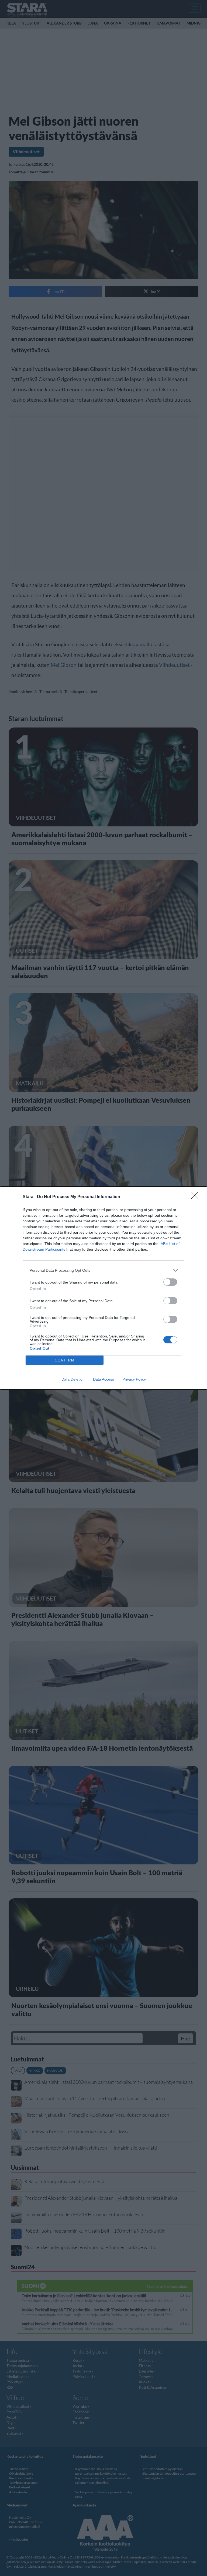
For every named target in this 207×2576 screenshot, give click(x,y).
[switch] (170, 1282)
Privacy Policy (134, 1379)
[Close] (196, 1197)
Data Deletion (73, 1379)
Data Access (103, 1379)
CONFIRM (65, 1360)
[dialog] (103, 1288)
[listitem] (103, 1270)
